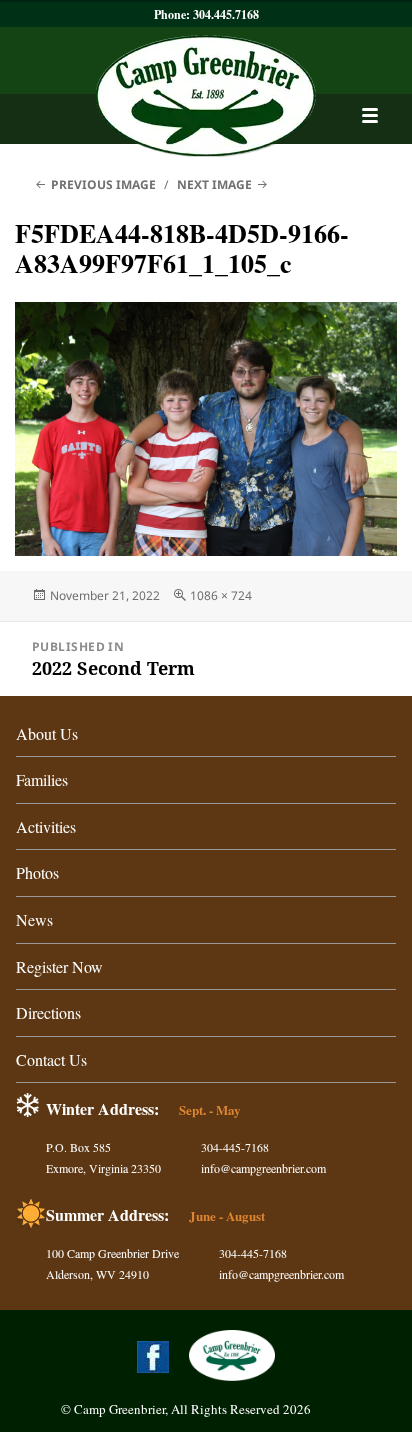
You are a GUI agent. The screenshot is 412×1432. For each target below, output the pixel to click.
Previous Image (103, 184)
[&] (370, 115)
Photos (37, 872)
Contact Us (51, 1059)
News (34, 919)
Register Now (59, 966)
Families (42, 779)
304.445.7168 (226, 14)
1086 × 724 (221, 595)
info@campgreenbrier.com (263, 1168)
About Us (47, 733)
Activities (46, 826)
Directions (48, 1012)
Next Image (214, 184)
